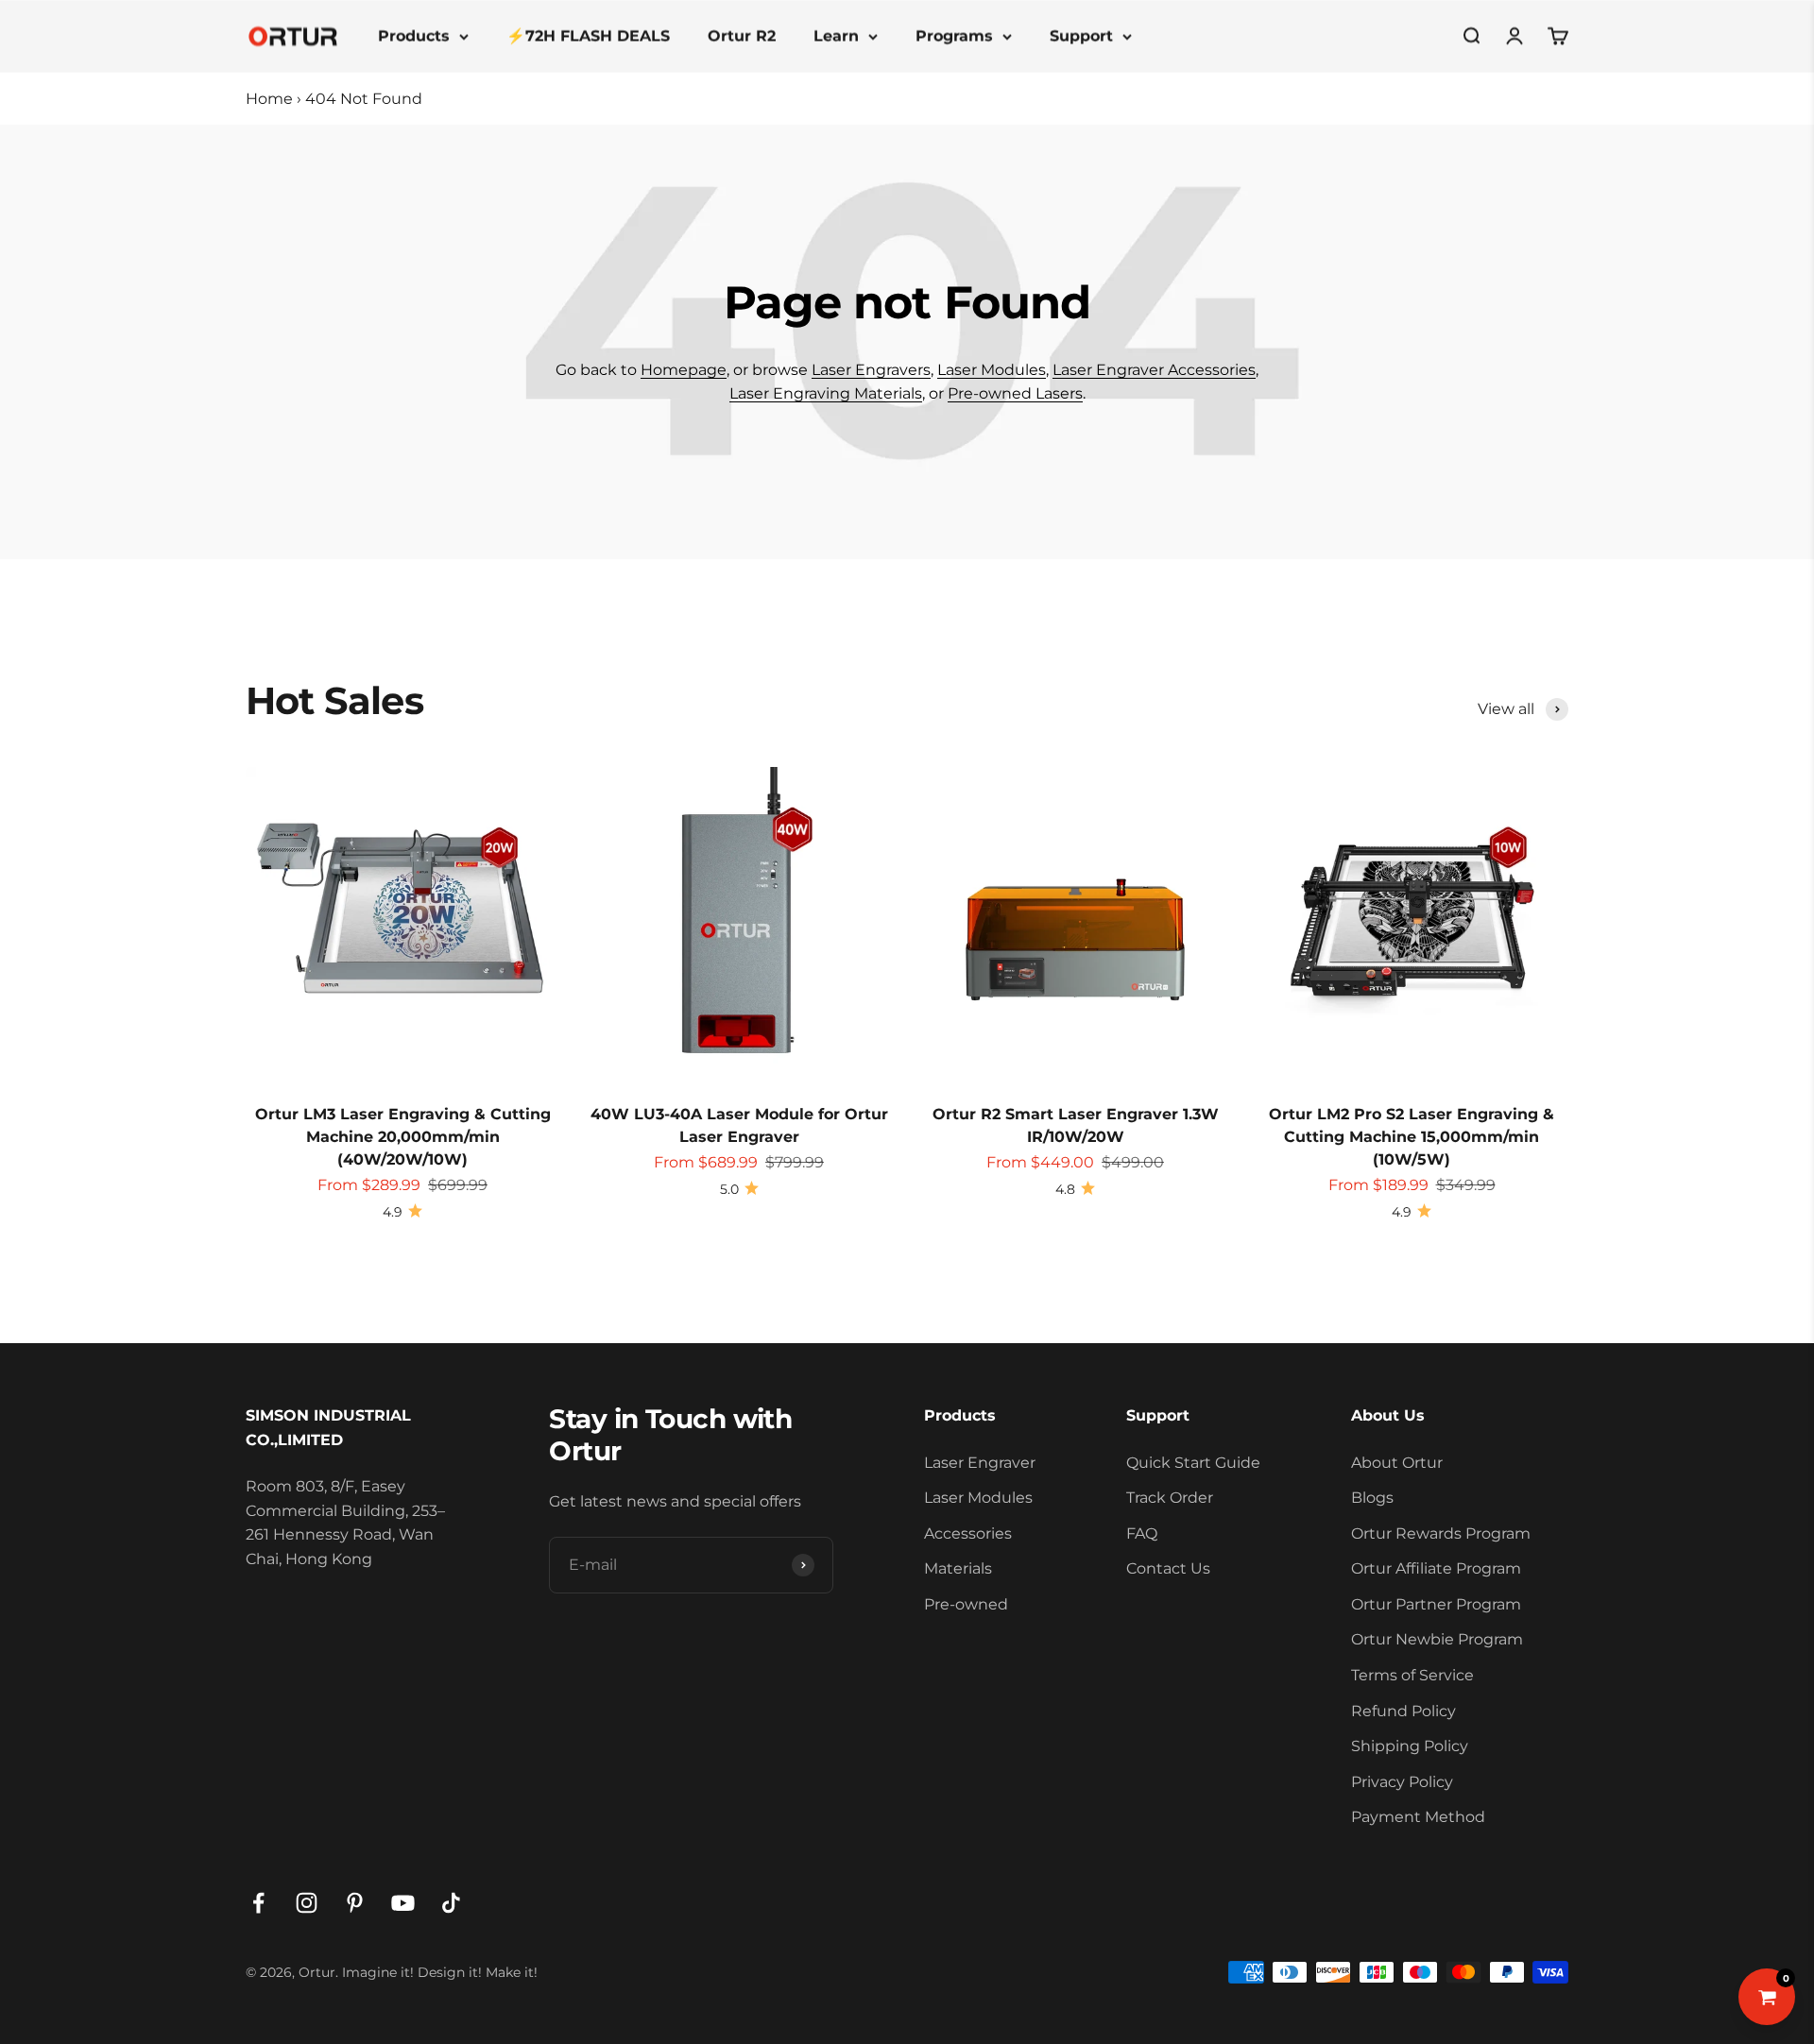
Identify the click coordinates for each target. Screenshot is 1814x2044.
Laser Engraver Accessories (1154, 370)
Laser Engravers (871, 370)
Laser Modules (992, 370)
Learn (836, 35)
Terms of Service (1412, 1675)
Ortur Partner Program (1436, 1604)
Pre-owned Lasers (1015, 393)
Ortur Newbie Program (1437, 1639)
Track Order (1170, 1498)
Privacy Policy (1402, 1782)
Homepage (684, 370)
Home (269, 99)
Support (1081, 35)
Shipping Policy (1410, 1746)
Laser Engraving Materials (826, 393)
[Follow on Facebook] (258, 1903)
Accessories (968, 1533)
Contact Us (1168, 1568)
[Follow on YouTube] (403, 1903)
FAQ (1142, 1533)
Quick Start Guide (1193, 1463)
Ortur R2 (742, 35)
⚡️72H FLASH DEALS (588, 35)
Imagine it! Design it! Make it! (440, 1972)
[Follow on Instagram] (307, 1903)
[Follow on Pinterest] (355, 1903)
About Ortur (1397, 1463)
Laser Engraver (980, 1463)
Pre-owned (966, 1604)
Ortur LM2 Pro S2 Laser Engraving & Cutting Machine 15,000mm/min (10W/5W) (1412, 1137)
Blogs (1372, 1498)
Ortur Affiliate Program (1436, 1568)
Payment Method (1418, 1817)
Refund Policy (1403, 1711)
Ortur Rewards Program (1441, 1533)
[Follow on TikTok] (451, 1903)
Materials (958, 1568)
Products (414, 35)
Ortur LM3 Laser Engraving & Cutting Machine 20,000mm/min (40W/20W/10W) (403, 1137)
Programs (954, 35)
